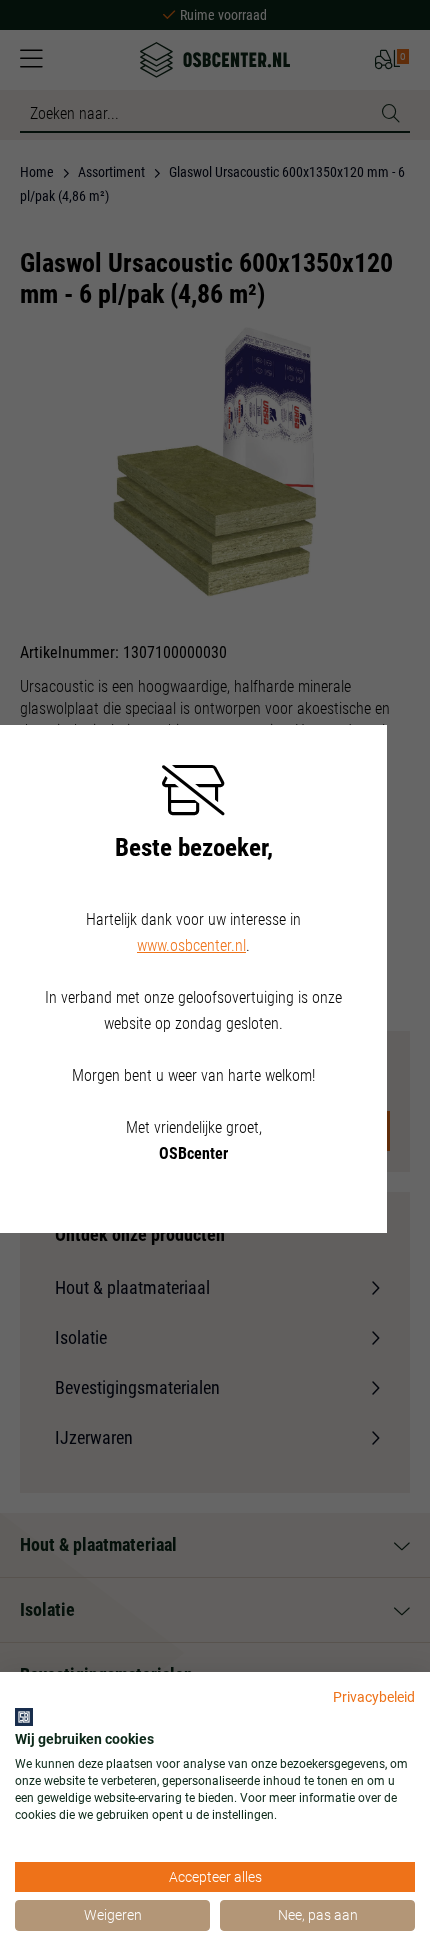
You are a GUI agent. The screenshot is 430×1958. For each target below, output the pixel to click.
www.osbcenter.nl (191, 945)
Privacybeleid (374, 1697)
